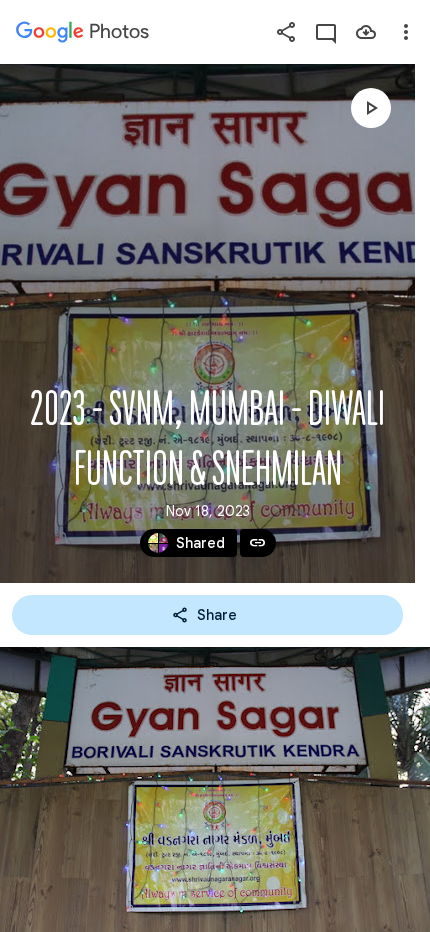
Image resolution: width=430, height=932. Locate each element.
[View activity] (326, 32)
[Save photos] (366, 32)
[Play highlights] (371, 108)
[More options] (406, 32)
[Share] (286, 32)
